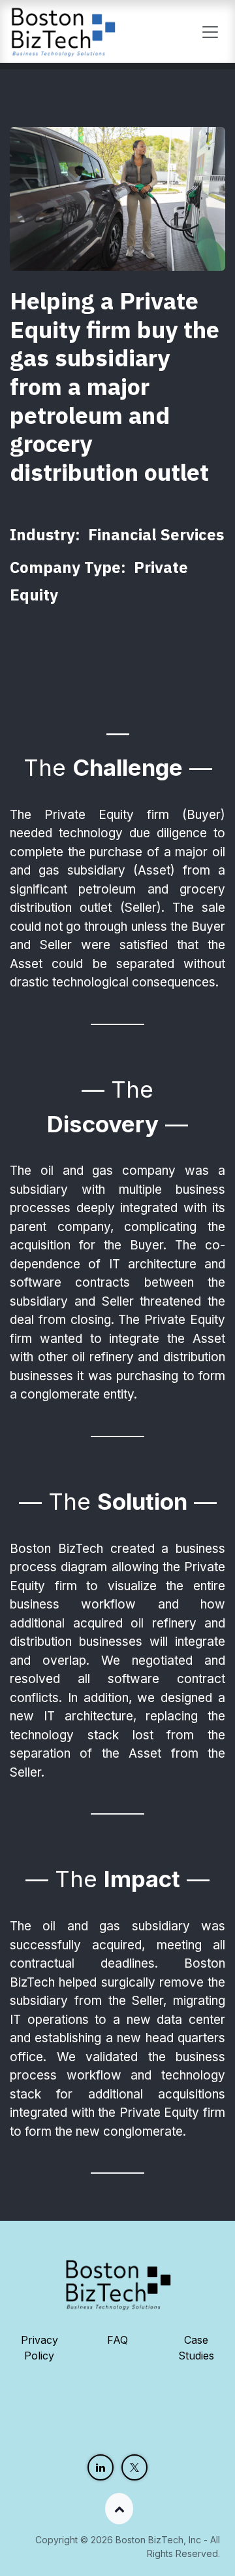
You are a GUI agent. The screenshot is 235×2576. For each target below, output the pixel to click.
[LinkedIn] (101, 2467)
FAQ (117, 2340)
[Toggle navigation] (210, 31)
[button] (117, 2509)
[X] (134, 2467)
